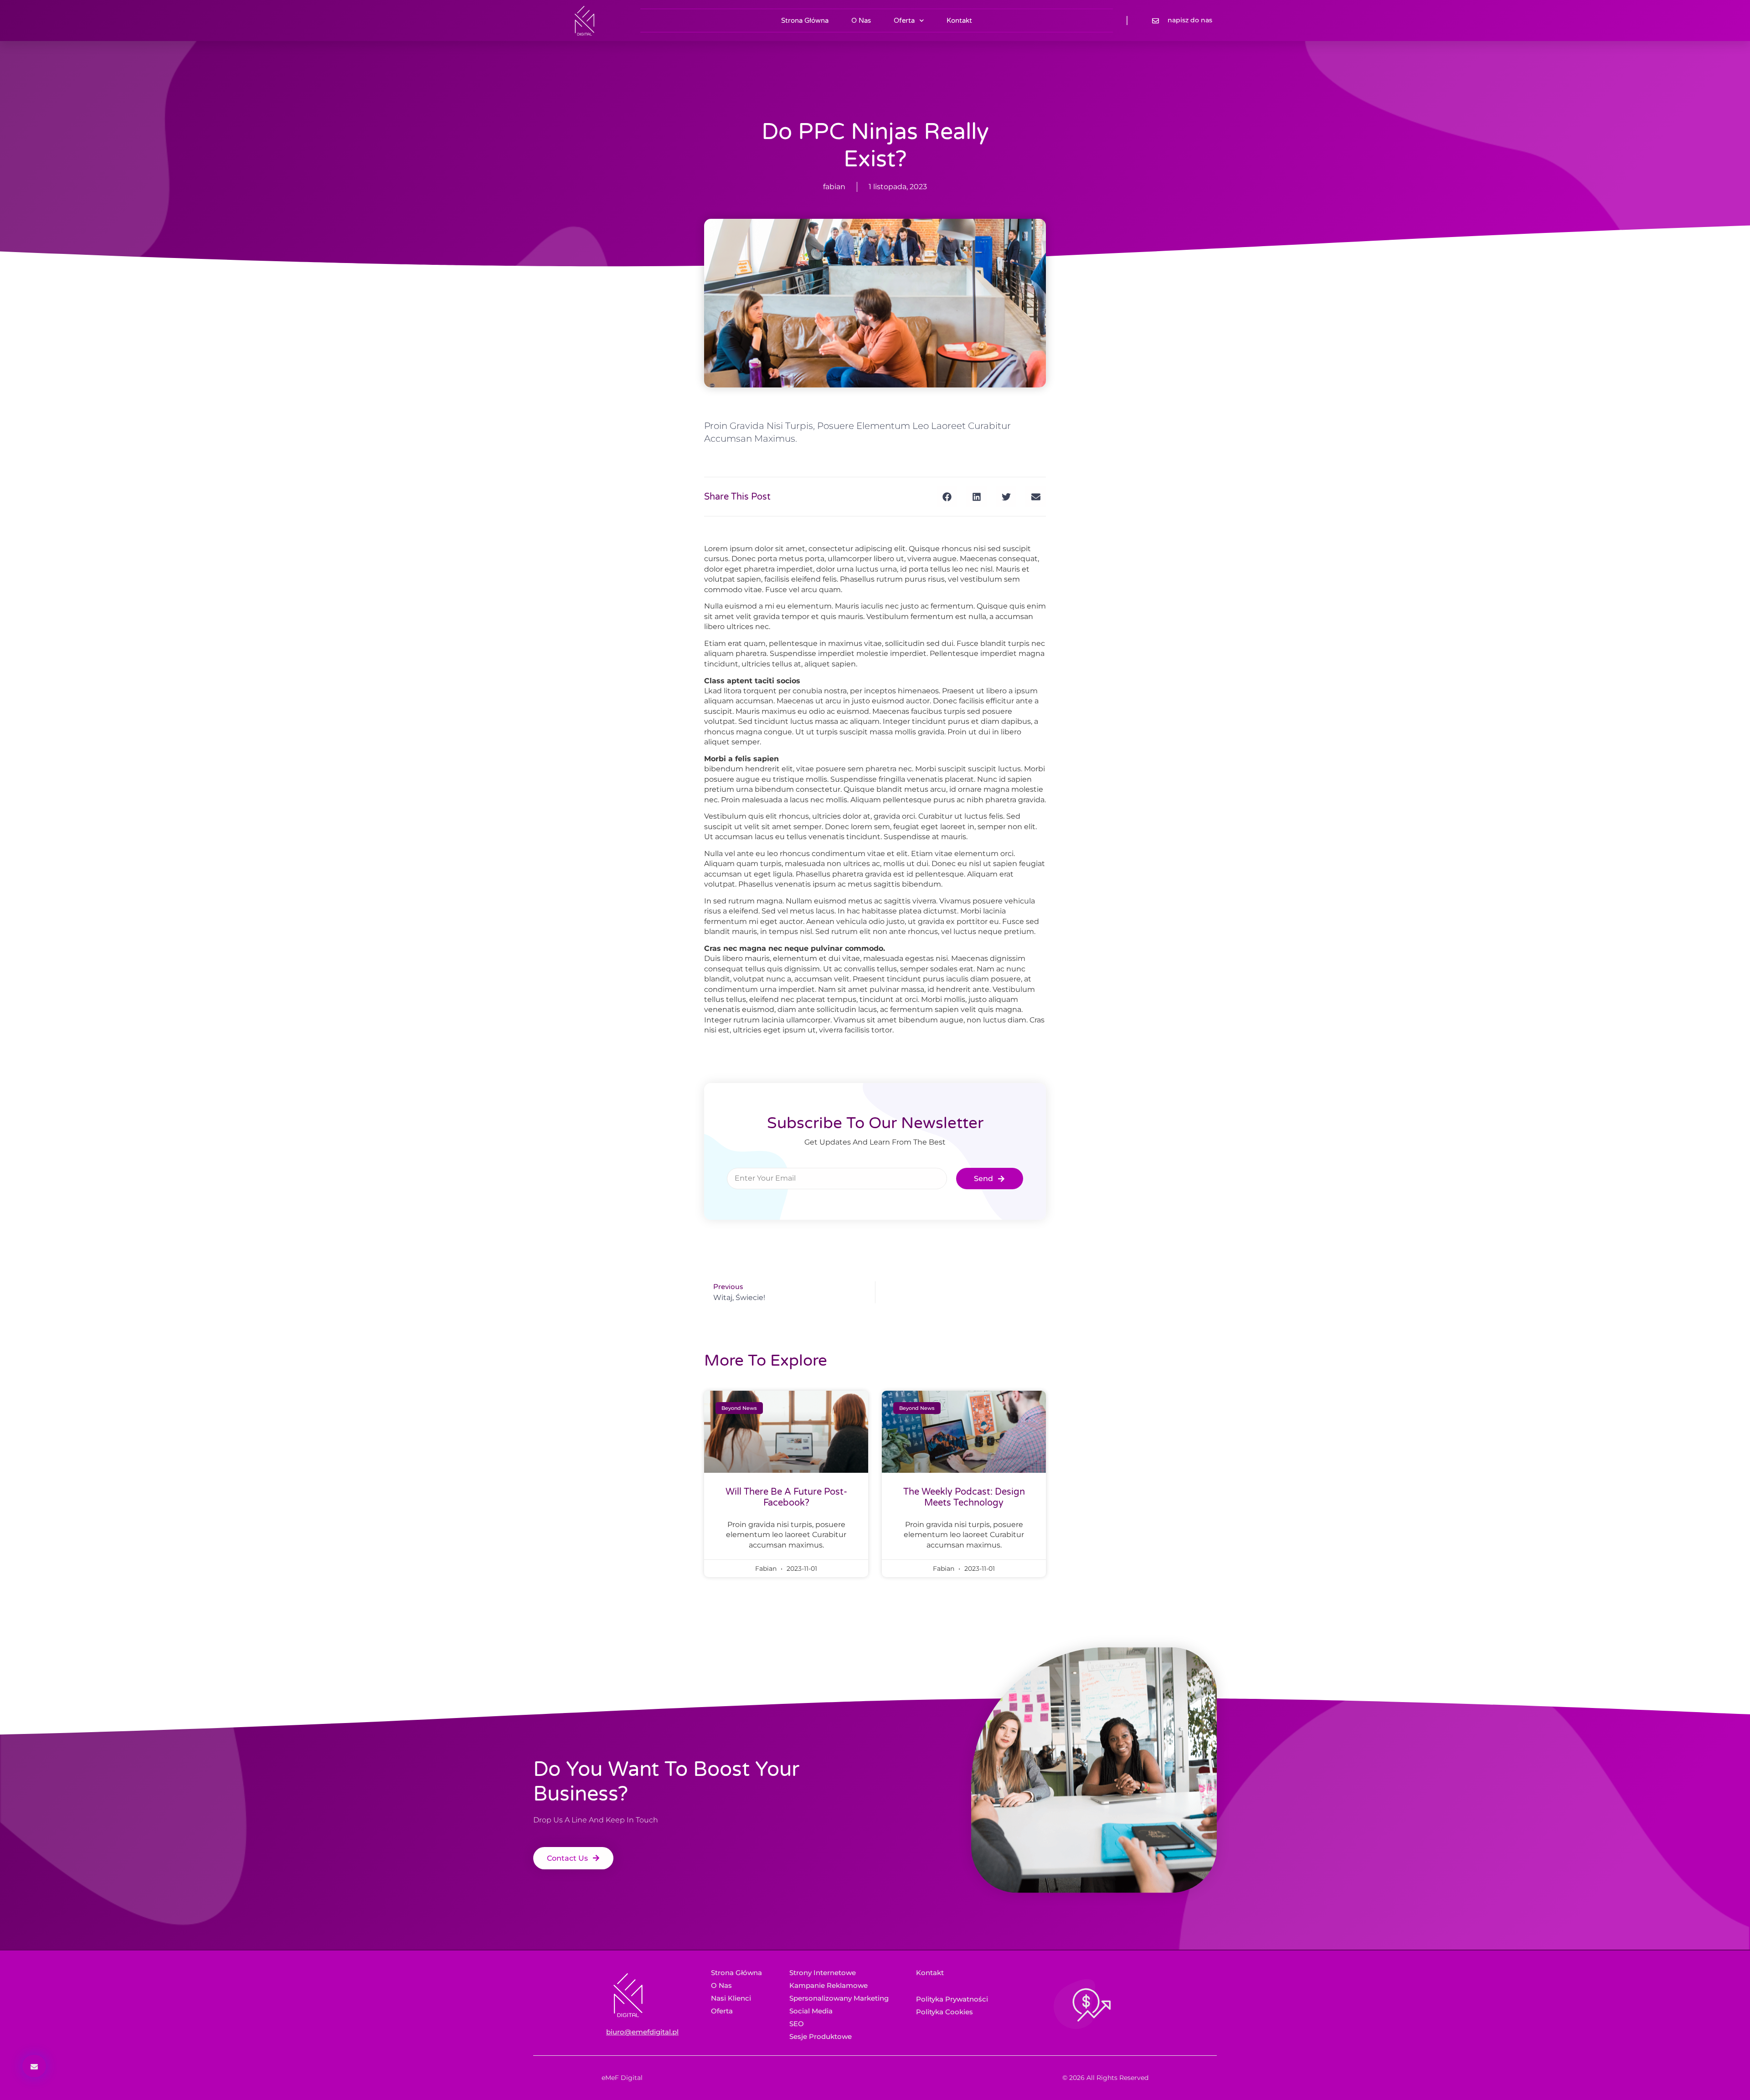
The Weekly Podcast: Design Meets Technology (964, 1497)
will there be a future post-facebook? (786, 1497)
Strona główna (805, 21)
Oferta (904, 21)
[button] (947, 497)
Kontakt (959, 21)
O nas (861, 21)
